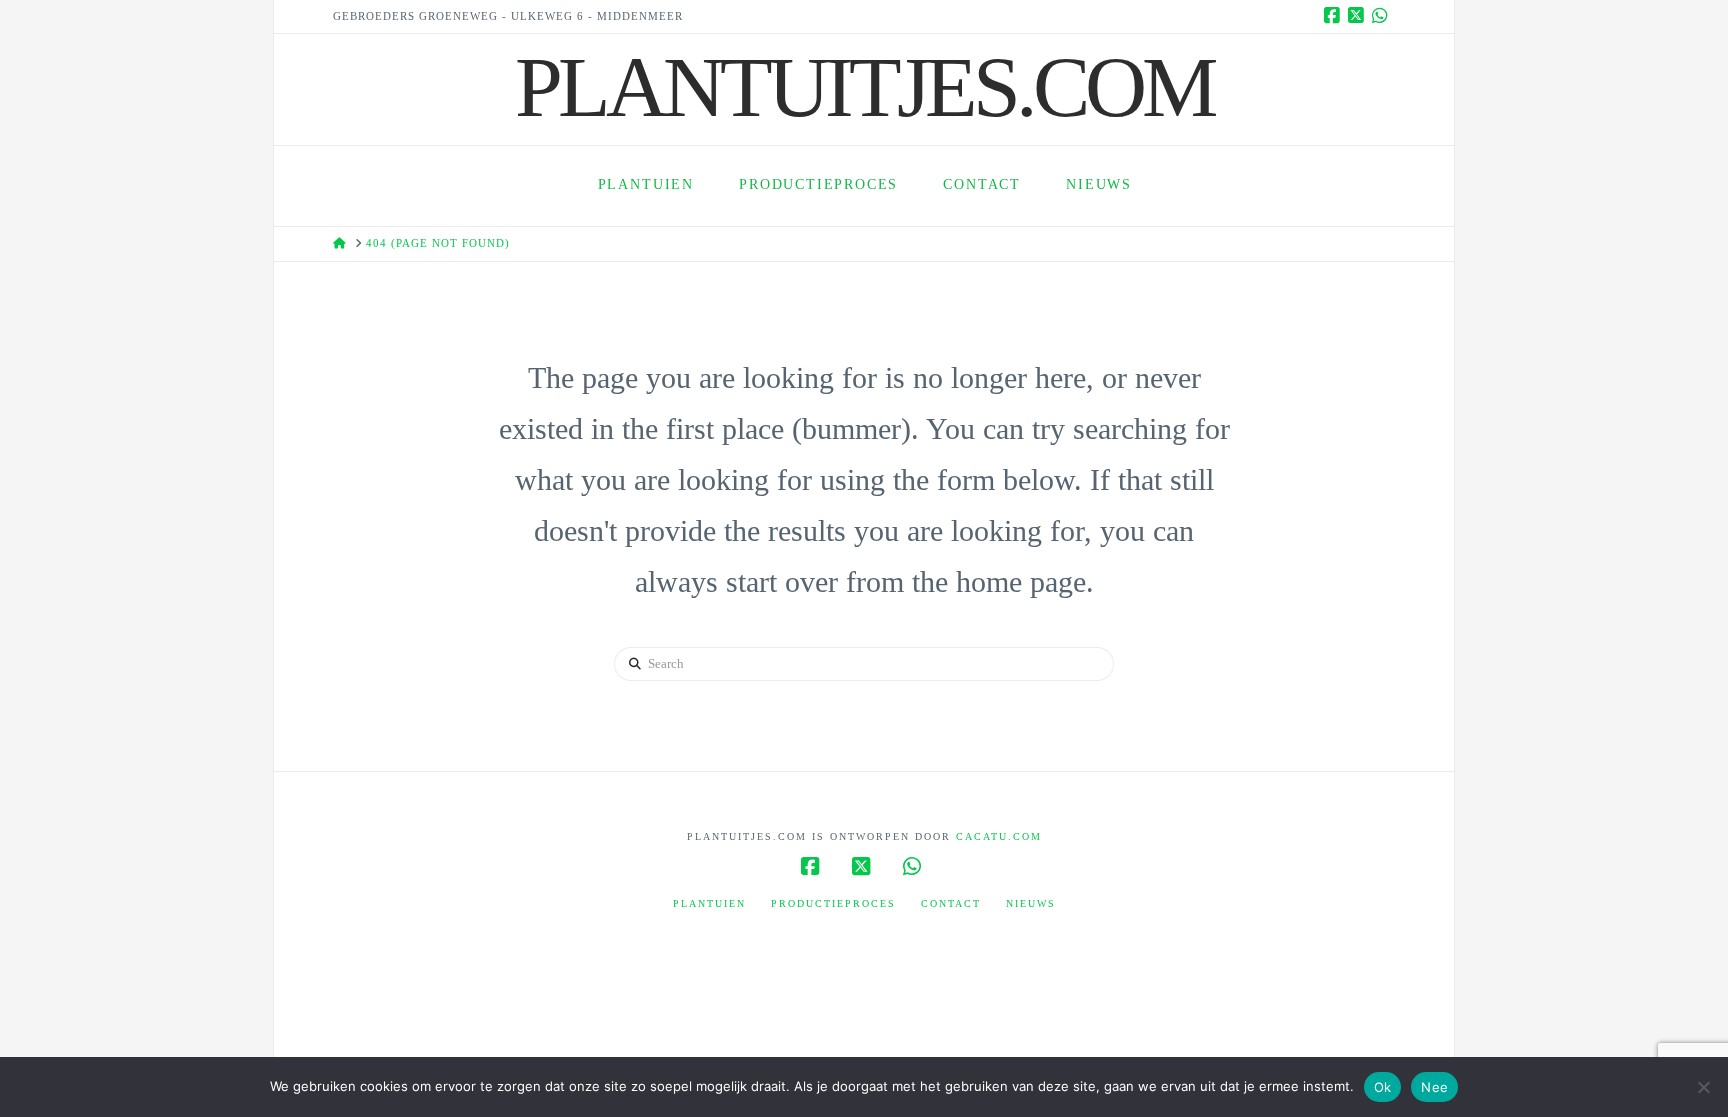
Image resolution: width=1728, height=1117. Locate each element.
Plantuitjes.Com (864, 87)
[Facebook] (1335, 16)
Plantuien (709, 903)
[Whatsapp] (1383, 16)
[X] (1359, 16)
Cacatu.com (999, 836)
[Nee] (1703, 1087)
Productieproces (833, 903)
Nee (1434, 1087)
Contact (951, 903)
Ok (1383, 1087)
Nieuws (1031, 903)
